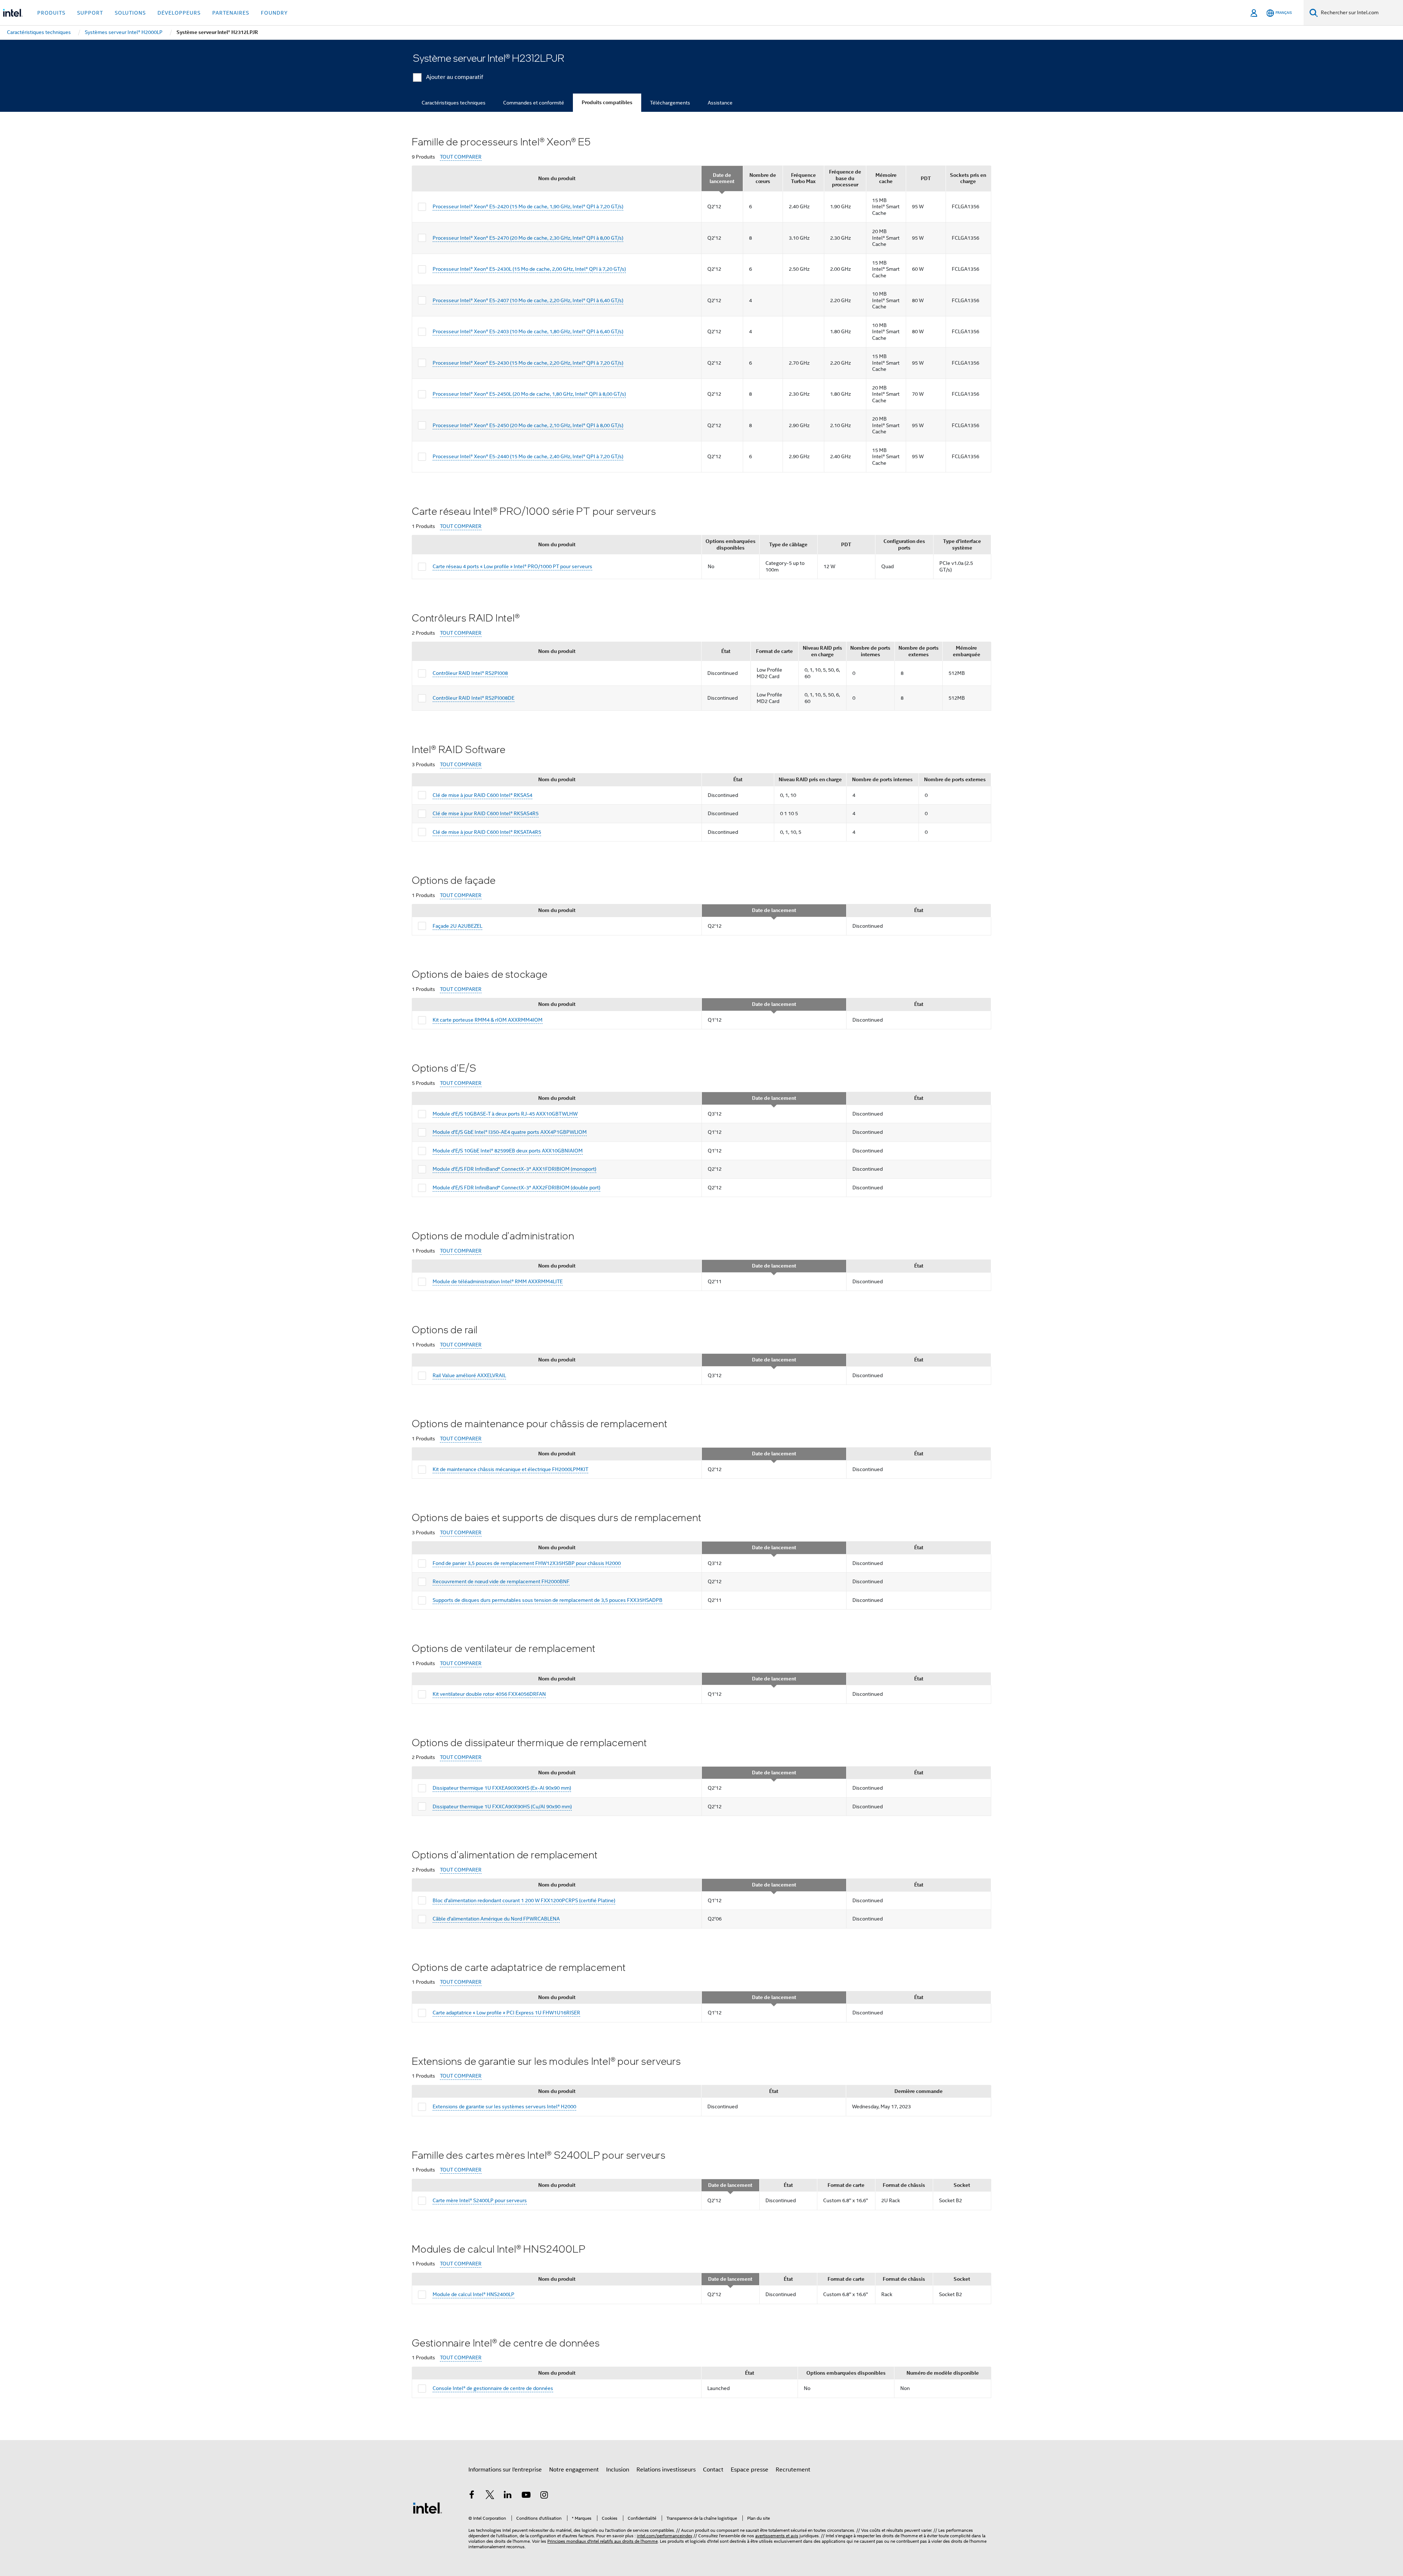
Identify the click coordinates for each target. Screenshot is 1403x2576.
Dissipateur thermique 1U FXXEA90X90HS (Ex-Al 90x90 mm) (502, 1788)
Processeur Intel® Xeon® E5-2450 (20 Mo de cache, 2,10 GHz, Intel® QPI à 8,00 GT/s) (528, 425)
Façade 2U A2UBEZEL (457, 926)
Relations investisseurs (666, 2470)
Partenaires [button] (231, 13)
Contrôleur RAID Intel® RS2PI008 (470, 673)
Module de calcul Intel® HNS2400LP (474, 2294)
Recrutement (793, 2470)
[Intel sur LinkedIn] (508, 2496)
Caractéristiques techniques (454, 103)
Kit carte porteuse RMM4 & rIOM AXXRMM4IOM (488, 1020)
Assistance (720, 103)
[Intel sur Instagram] (544, 2496)
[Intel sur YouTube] (526, 2496)
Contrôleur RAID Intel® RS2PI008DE (474, 698)
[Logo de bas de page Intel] (427, 2508)
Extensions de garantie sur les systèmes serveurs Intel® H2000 (504, 2106)
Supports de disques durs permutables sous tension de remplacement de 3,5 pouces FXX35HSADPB (547, 1600)
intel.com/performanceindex (665, 2536)
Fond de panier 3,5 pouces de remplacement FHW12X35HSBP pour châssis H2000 (527, 1563)
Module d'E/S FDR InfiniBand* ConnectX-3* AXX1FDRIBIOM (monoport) (514, 1169)
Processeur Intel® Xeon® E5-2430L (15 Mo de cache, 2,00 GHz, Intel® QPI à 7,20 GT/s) (529, 269)
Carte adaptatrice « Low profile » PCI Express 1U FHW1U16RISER (506, 2013)
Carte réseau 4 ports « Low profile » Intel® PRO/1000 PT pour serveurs (512, 566)
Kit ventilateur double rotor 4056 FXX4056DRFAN (489, 1694)
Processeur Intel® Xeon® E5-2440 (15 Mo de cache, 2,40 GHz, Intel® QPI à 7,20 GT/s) (528, 456)
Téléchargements (670, 103)
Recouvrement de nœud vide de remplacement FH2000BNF (501, 1581)
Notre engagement (574, 2470)
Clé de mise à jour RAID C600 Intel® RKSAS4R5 (486, 813)
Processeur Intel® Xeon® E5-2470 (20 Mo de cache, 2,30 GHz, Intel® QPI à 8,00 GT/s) (528, 238)
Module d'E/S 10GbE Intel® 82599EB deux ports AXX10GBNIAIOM (508, 1151)
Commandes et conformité (534, 103)
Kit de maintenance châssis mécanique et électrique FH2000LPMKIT (510, 1469)
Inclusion (618, 2470)
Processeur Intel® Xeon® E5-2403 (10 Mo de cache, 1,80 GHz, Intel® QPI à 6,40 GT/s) (528, 331)
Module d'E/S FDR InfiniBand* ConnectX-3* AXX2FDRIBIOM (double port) (516, 1188)
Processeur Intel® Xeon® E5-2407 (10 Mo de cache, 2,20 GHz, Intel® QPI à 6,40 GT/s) (528, 300)
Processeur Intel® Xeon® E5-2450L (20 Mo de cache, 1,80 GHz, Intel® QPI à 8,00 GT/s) (529, 394)
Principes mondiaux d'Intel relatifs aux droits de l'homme (602, 2541)
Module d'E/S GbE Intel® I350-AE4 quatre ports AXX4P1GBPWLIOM (510, 1132)
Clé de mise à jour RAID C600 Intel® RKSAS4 (482, 795)
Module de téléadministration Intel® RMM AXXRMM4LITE (498, 1281)
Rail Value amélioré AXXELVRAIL (469, 1375)
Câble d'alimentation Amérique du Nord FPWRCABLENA (496, 1919)
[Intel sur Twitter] (490, 2496)
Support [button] (90, 13)
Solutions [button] (130, 13)
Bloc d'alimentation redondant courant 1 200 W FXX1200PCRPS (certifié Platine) (524, 1900)
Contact (713, 2470)
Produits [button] (51, 13)
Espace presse (750, 2470)
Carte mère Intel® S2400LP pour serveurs (480, 2200)
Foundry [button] (274, 13)
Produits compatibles (607, 102)
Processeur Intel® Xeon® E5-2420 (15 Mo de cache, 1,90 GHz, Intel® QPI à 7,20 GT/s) (528, 206)
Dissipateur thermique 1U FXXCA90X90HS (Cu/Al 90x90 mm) (502, 1806)
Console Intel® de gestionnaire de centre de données (493, 2388)
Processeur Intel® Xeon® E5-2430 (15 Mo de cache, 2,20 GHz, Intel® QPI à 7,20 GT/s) (528, 363)
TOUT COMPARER (461, 157)
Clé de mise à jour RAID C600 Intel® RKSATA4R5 (487, 832)
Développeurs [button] (179, 13)
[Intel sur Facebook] (472, 2496)
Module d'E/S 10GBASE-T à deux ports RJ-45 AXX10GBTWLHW (505, 1114)
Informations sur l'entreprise (505, 2470)
